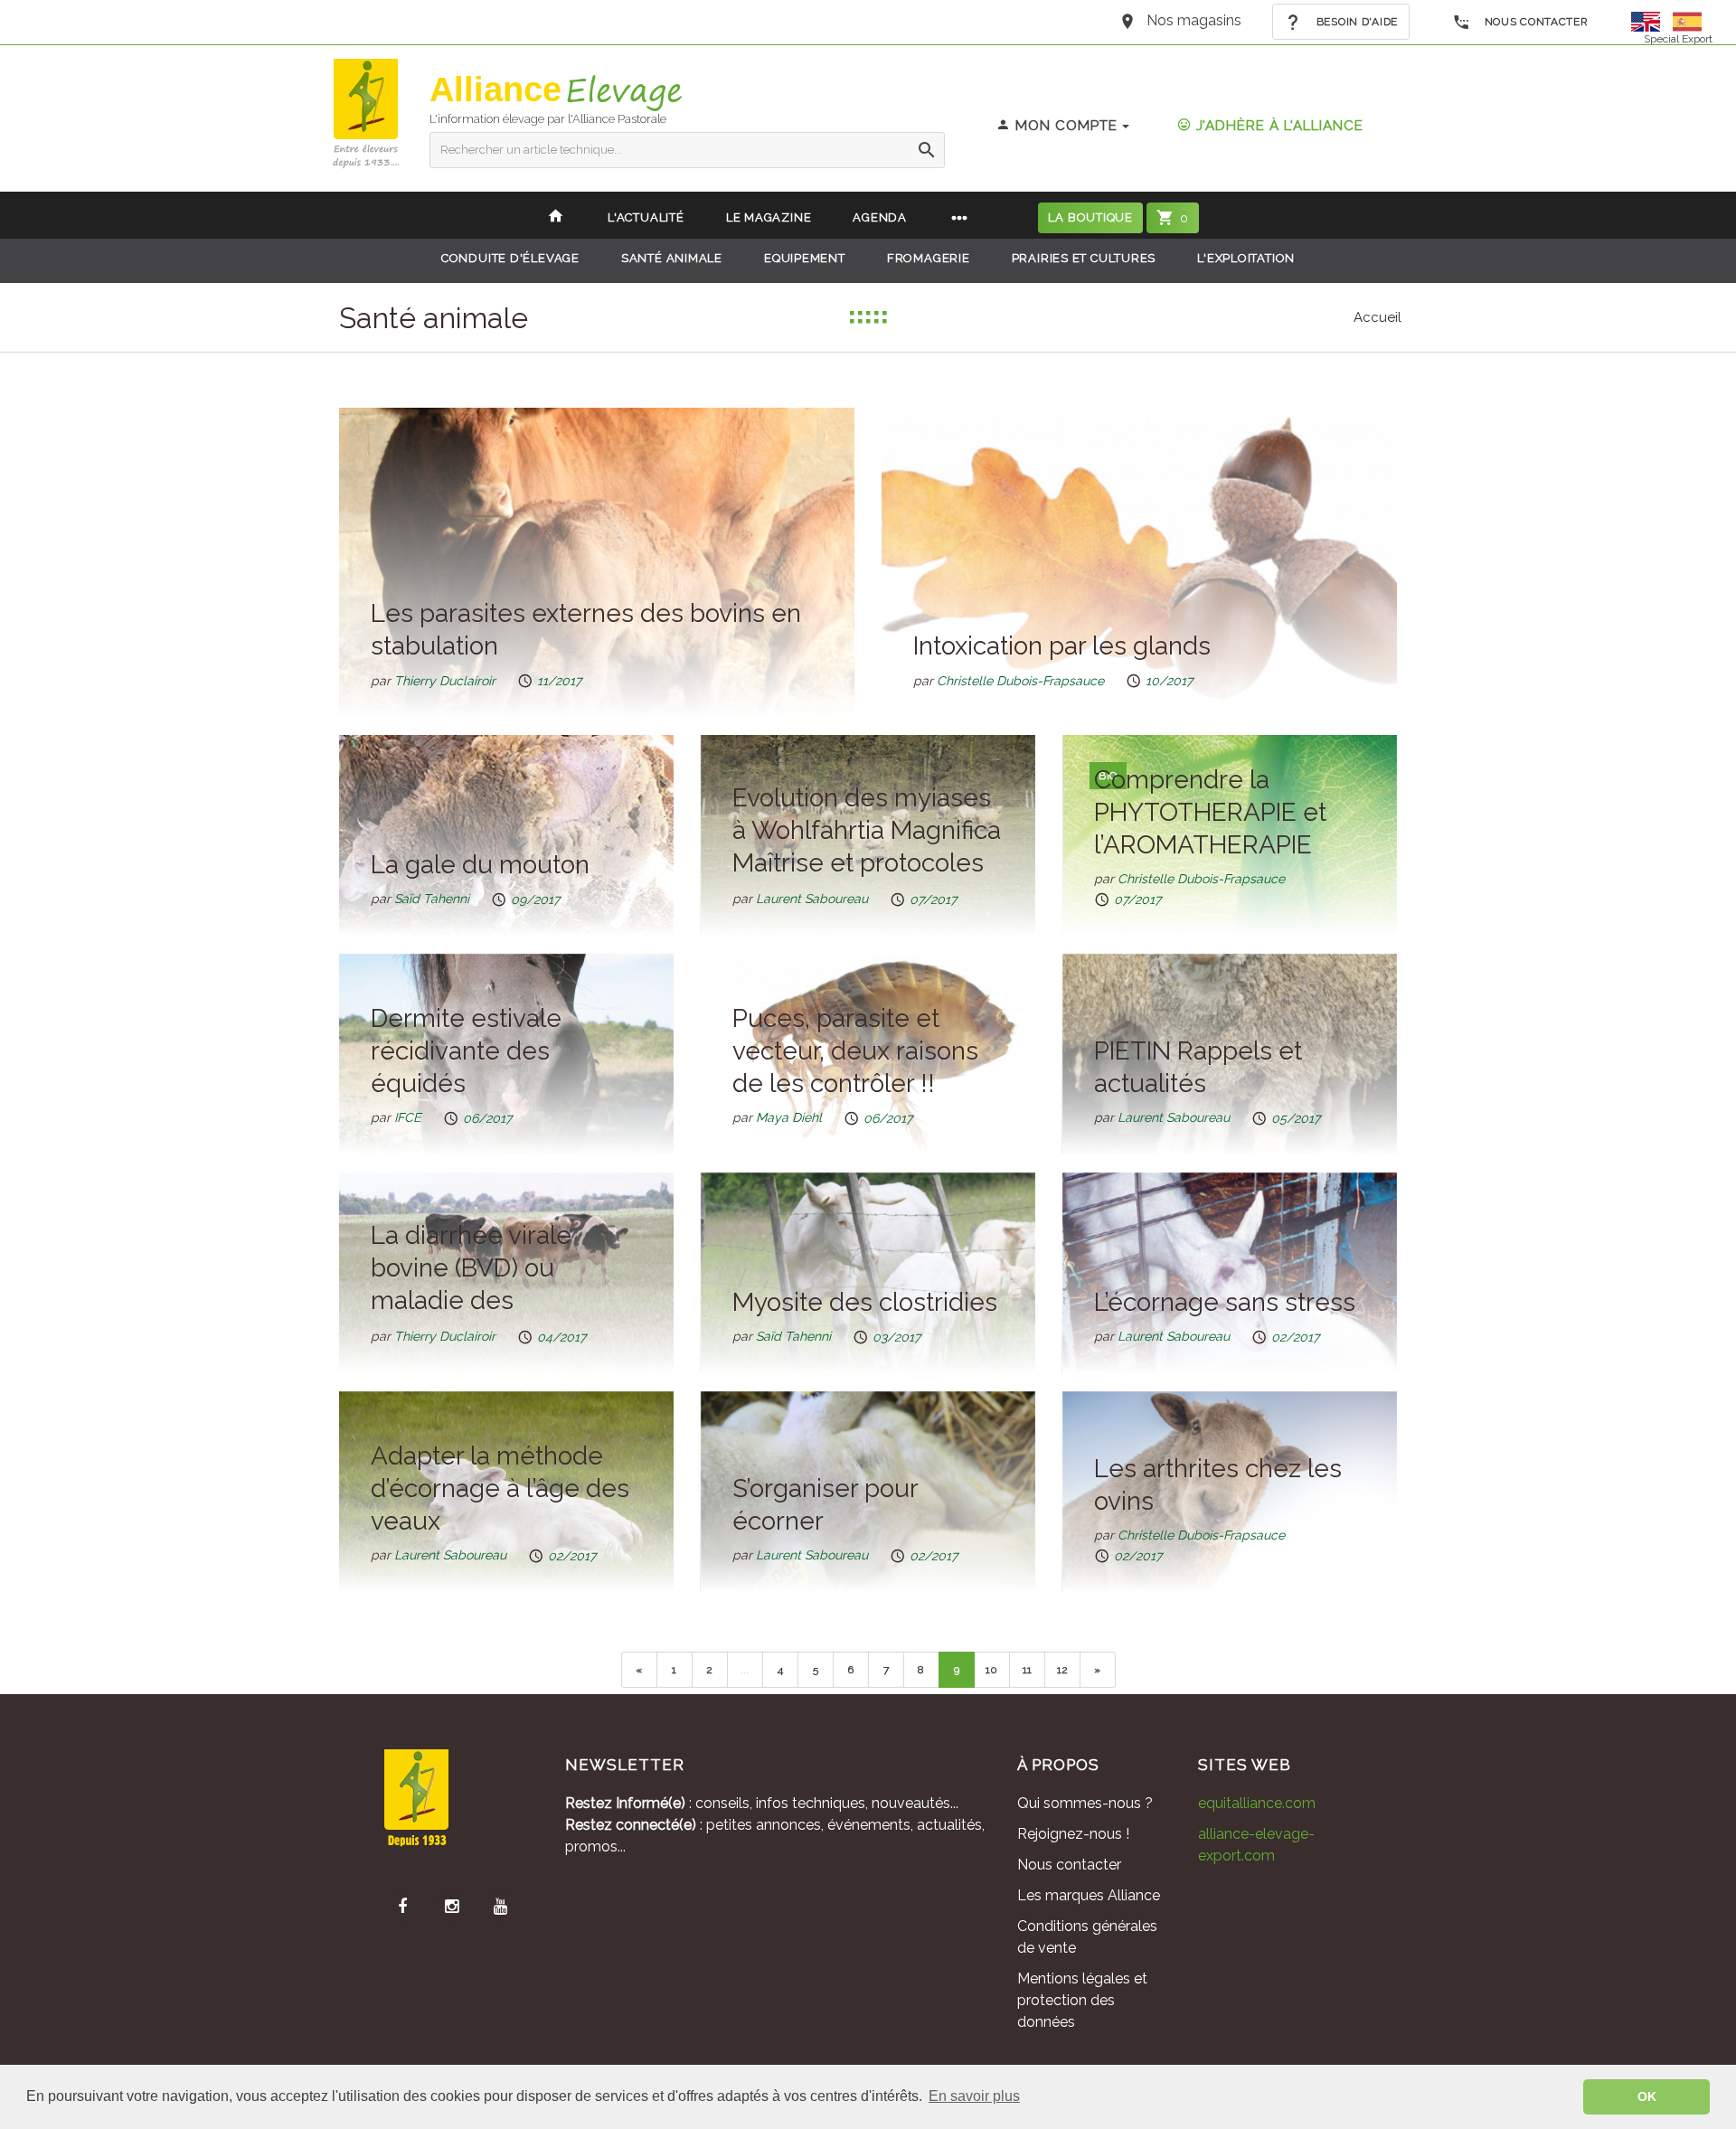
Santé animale (672, 258)
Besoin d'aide (1355, 22)
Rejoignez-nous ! (1073, 1834)
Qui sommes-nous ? (1085, 1803)
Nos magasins (1194, 20)
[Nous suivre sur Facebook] (402, 1907)
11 (1027, 1670)
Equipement (805, 258)
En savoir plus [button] (974, 2096)
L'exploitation (1246, 258)
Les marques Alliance (1089, 1895)
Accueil (1377, 317)
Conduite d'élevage (510, 258)
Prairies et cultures (1084, 258)
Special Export (1678, 39)
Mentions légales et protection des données (1082, 2000)
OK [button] (1647, 2096)
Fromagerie (929, 258)
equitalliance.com (1257, 1803)
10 (991, 1670)
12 (1062, 1670)
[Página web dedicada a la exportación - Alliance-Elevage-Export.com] (1687, 20)
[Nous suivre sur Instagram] (451, 1907)
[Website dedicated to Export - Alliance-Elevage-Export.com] (1650, 20)
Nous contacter (1535, 22)
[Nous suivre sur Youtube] (500, 1907)
